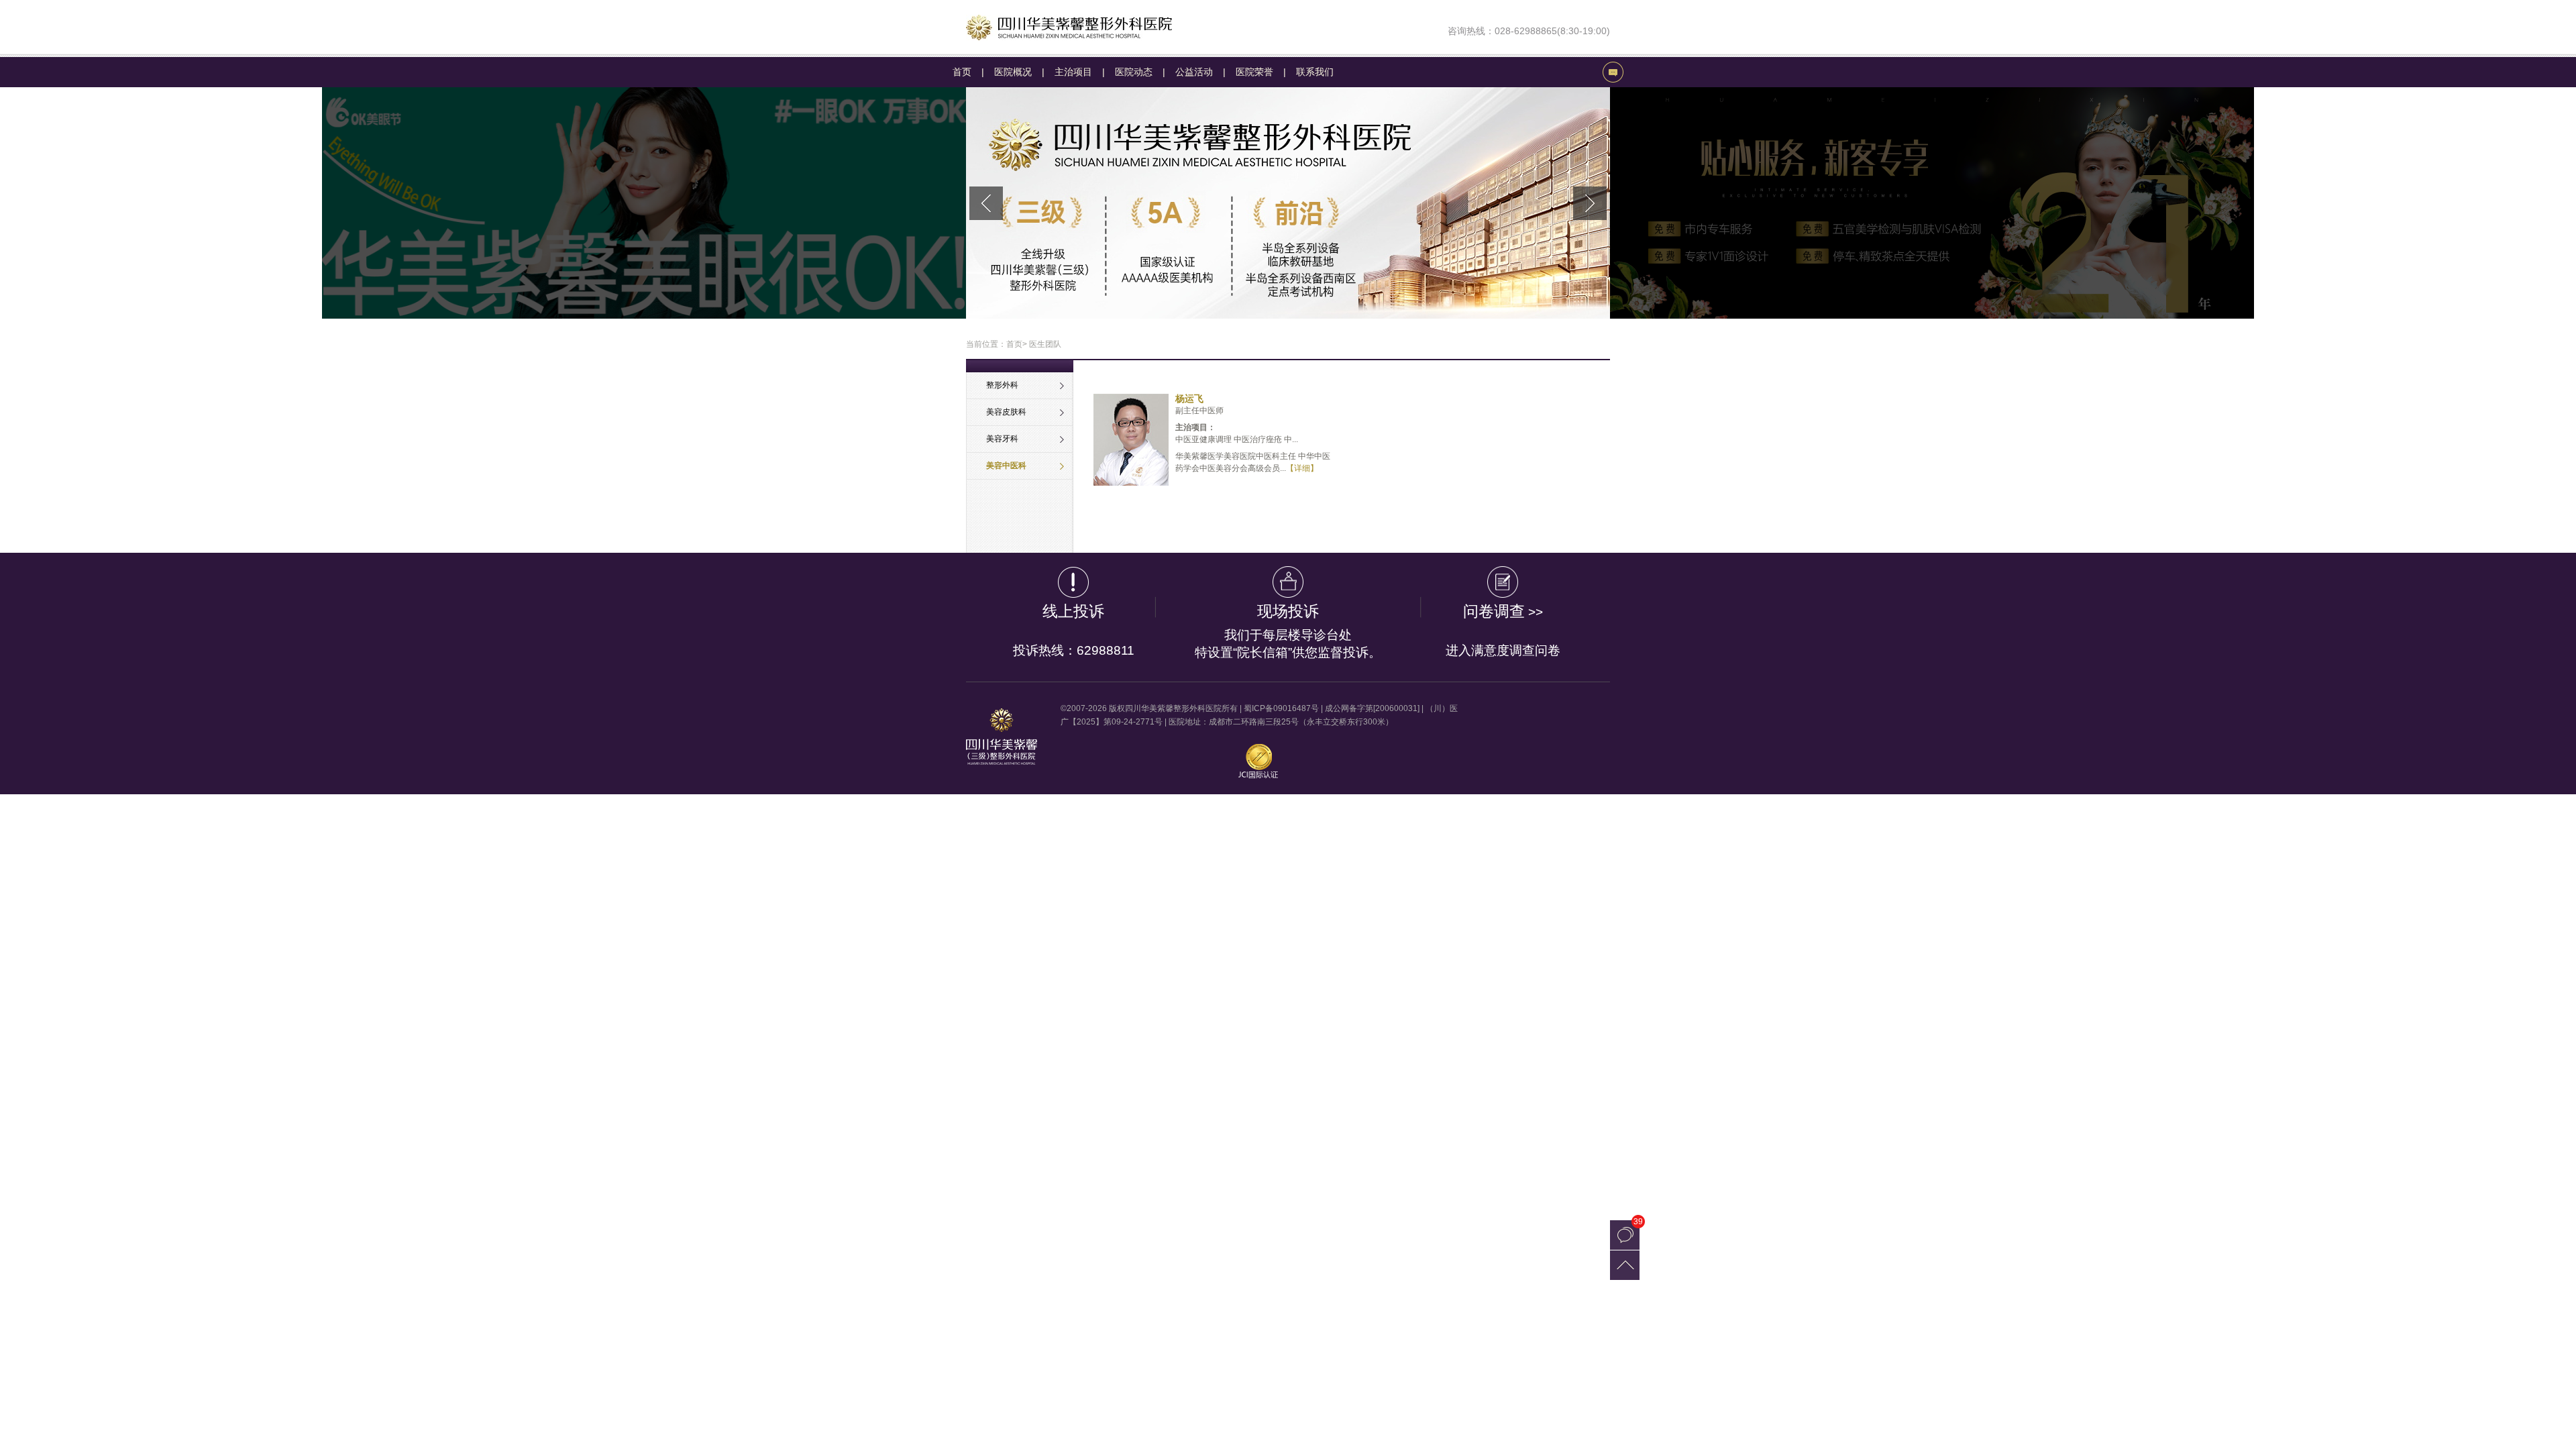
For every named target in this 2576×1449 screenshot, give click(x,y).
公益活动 (1194, 72)
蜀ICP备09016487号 (1281, 708)
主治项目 (1073, 72)
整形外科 (1002, 385)
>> (1503, 630)
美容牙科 (1002, 439)
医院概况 (1013, 72)
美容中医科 (1006, 466)
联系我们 (1315, 72)
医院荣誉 (1254, 72)
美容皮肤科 (1006, 412)
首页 (962, 72)
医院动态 (1134, 72)
